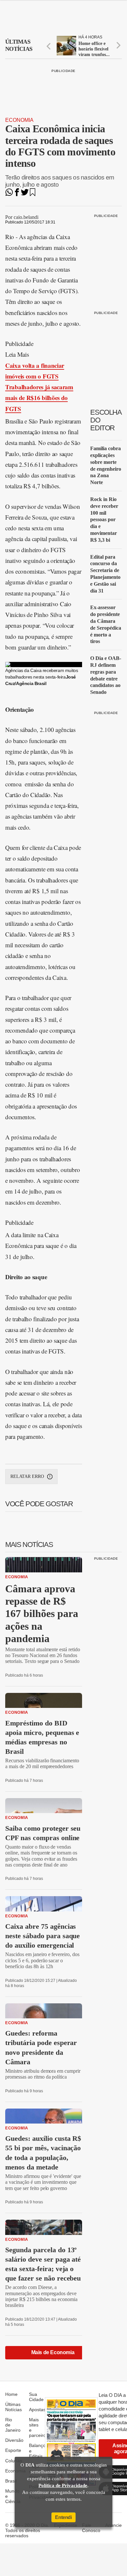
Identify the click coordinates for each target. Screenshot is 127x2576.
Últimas (19, 45)
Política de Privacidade (63, 2485)
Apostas (37, 2410)
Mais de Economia (53, 2352)
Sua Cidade (36, 2397)
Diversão (14, 2440)
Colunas (14, 2461)
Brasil (11, 2481)
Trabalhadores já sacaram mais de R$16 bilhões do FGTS (39, 398)
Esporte (13, 2450)
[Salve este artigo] (33, 194)
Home (11, 2394)
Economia (19, 120)
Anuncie (113, 2525)
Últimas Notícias (14, 2407)
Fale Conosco (91, 2528)
